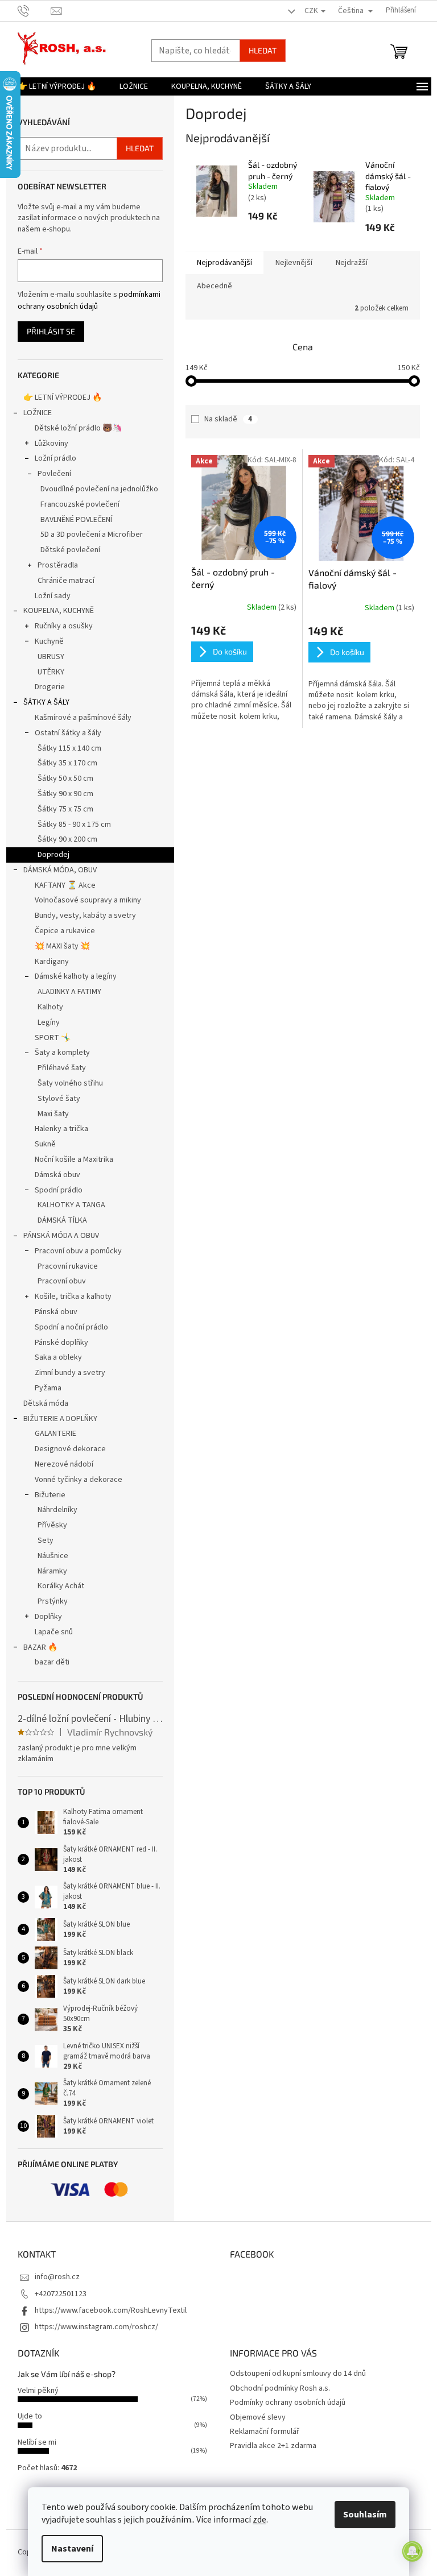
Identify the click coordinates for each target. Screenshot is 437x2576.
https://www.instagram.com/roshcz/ (96, 2327)
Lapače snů (54, 1632)
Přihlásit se (51, 331)
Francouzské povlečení (80, 504)
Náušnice (53, 1556)
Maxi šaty (53, 1114)
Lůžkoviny (51, 444)
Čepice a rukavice (65, 931)
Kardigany (52, 962)
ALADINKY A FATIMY (69, 992)
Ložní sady (53, 596)
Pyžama (48, 1388)
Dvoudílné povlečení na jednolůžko (99, 489)
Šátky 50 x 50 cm (65, 778)
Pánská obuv (56, 1312)
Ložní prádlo (55, 458)
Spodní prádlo (59, 1190)
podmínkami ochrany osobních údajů (89, 300)
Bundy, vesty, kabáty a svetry (85, 916)
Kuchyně (49, 641)
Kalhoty (50, 1007)
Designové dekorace (70, 1449)
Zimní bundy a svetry (70, 1373)
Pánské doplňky (61, 1343)
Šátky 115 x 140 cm (69, 748)
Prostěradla (58, 565)
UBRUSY (51, 657)
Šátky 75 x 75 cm (65, 809)
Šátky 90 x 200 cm (67, 839)
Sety (46, 1540)
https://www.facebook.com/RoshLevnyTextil (111, 2310)
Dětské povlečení (70, 550)
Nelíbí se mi (37, 2442)
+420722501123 (61, 2294)
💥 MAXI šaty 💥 (62, 946)
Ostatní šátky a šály (68, 733)
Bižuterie (50, 1495)
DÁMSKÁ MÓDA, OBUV (60, 870)
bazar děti (52, 1662)
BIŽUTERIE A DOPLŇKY (60, 1419)
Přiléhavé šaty (62, 1068)
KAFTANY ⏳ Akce (65, 885)
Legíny (49, 1022)
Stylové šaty (59, 1099)
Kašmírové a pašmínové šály (83, 718)
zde (259, 2520)
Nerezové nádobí (64, 1464)
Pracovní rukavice (68, 1266)
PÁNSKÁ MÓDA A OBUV (61, 1236)
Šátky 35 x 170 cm (67, 763)
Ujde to (30, 2416)
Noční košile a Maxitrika (74, 1159)
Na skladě (228, 419)
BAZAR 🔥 (40, 1647)
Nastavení (72, 2549)
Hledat (263, 50)
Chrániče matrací (66, 581)
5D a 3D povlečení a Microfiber (92, 535)
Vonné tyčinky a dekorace (79, 1480)
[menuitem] (57, 86)
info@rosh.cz (57, 2277)
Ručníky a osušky (64, 626)
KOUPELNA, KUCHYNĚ (59, 611)
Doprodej (53, 855)
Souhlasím (365, 2515)
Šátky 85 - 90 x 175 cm (74, 825)
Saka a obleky (58, 1357)
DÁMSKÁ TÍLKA (62, 1220)
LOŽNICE (38, 413)
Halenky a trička (61, 1129)
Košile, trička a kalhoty (73, 1297)
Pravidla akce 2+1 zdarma (273, 2446)
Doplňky (48, 1617)
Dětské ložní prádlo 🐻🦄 (78, 428)
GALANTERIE (55, 1434)
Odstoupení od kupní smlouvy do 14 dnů (298, 2374)
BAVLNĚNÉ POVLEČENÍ (76, 520)
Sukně (45, 1144)
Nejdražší (352, 263)
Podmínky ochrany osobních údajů (288, 2403)
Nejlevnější (294, 263)
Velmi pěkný (38, 2391)
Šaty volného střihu (70, 1083)
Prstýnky (53, 1601)
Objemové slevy (258, 2417)
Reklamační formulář (265, 2432)
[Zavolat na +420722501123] (34, 10)
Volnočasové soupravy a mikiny (88, 900)
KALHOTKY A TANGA (71, 1205)
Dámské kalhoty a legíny (76, 976)
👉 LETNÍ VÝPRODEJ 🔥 (63, 397)
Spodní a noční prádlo (71, 1327)
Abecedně (215, 286)
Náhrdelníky (57, 1510)
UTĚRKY (51, 672)
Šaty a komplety (62, 1053)
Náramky (52, 1571)
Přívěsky (52, 1525)
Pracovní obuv (62, 1281)
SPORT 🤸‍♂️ (53, 1038)
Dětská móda (46, 1403)
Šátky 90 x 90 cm (65, 794)
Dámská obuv (57, 1175)
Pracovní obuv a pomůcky (78, 1251)
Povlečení (54, 474)
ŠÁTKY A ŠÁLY (46, 702)
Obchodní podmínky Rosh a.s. (280, 2388)
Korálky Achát (61, 1586)
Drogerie (50, 687)
